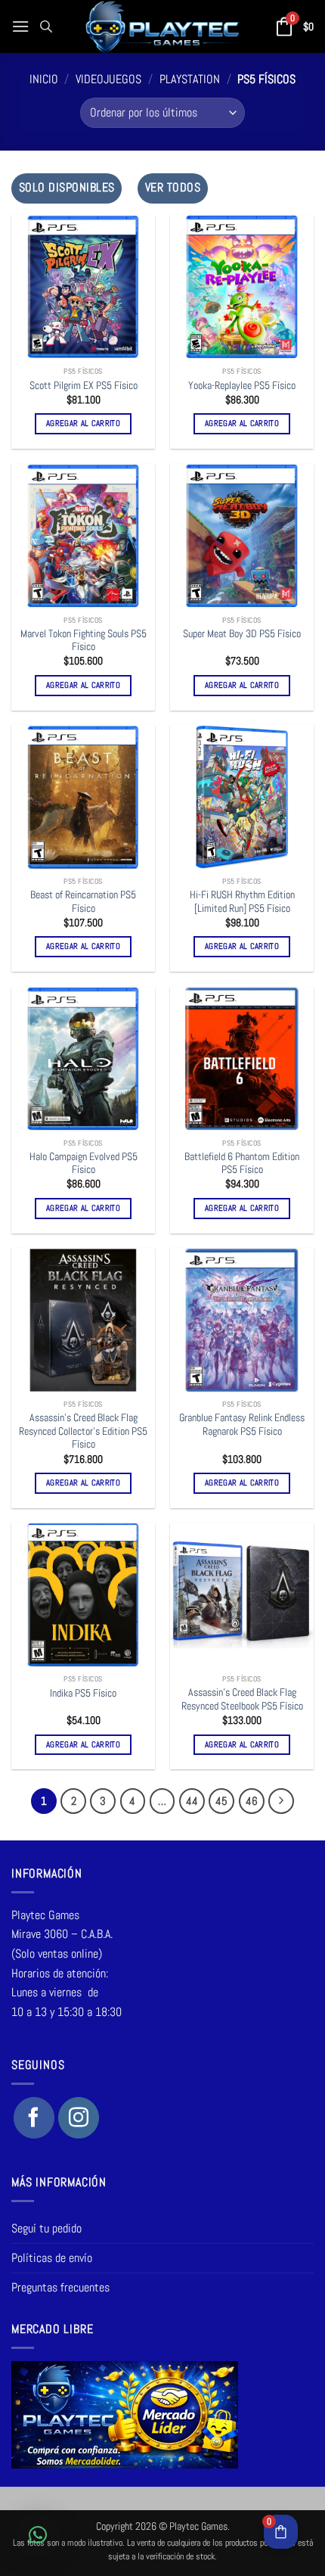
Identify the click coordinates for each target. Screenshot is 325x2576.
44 (192, 1801)
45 (221, 1801)
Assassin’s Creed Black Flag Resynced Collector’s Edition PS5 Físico (83, 1431)
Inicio (44, 79)
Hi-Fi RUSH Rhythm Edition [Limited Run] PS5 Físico (242, 902)
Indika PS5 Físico (83, 1693)
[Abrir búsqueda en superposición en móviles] (46, 26)
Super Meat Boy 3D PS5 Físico (242, 634)
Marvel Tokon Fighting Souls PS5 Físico (84, 641)
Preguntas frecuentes (60, 2287)
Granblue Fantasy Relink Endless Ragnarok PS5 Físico (242, 1425)
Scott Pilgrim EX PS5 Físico (84, 386)
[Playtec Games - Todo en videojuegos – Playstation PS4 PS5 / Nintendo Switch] (163, 26)
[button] (20, 26)
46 (252, 1801)
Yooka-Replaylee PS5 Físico (242, 386)
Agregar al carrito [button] (83, 423)
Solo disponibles (67, 188)
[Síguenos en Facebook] (34, 2117)
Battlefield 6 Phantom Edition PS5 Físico (242, 1164)
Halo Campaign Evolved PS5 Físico (84, 1164)
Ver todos (173, 188)
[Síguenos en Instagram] (79, 2117)
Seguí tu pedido (46, 2228)
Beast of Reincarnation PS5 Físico (83, 902)
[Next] (281, 1801)
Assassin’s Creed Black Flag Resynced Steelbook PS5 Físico (242, 1699)
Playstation (190, 79)
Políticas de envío (52, 2258)
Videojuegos (108, 79)
